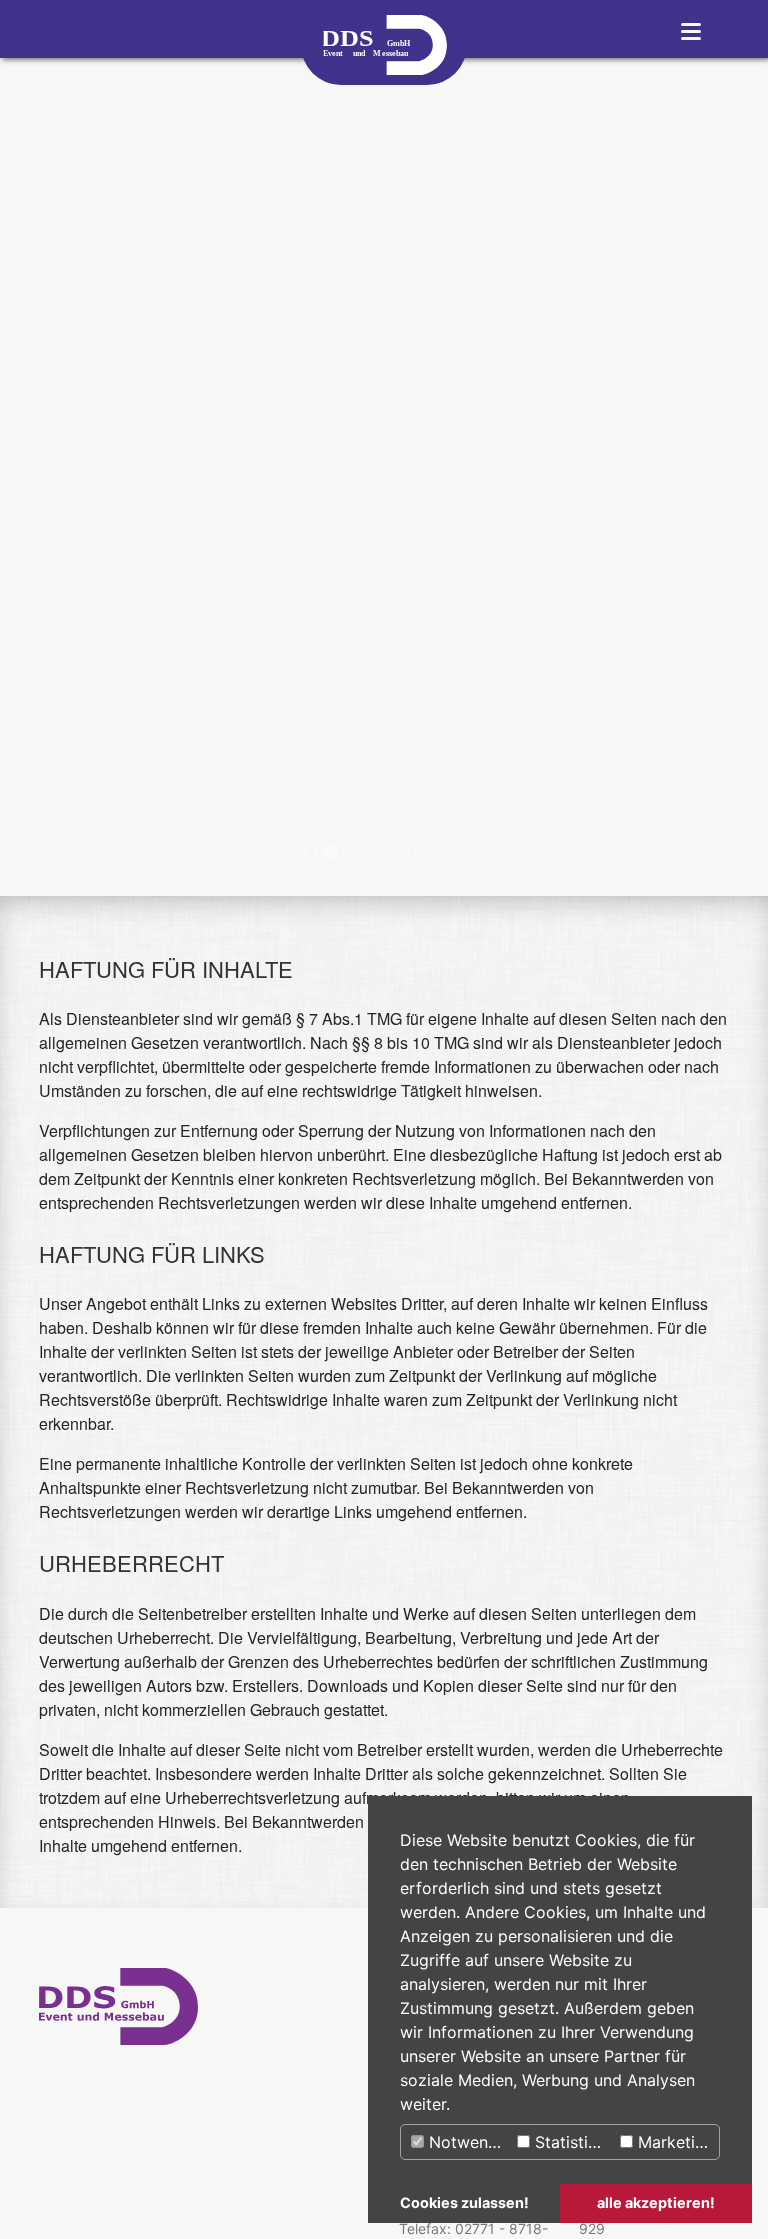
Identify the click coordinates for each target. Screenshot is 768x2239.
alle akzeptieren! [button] (656, 2202)
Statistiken (572, 2142)
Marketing (673, 2142)
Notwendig (468, 2142)
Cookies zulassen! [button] (464, 2202)
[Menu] (696, 29)
